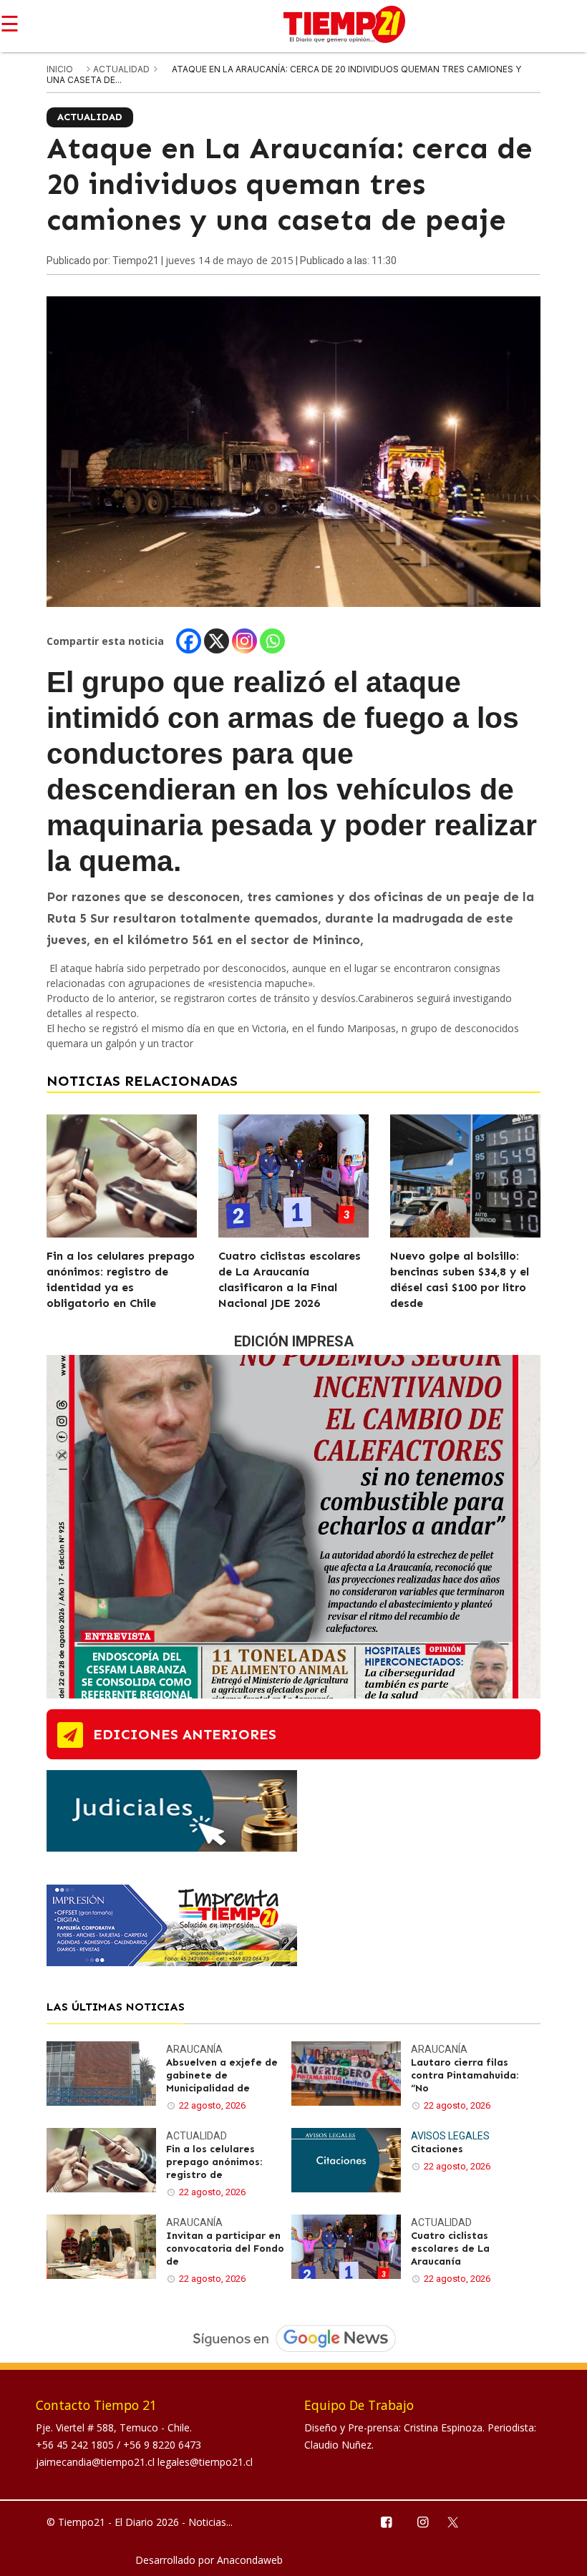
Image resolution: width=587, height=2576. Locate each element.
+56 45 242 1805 (76, 2445)
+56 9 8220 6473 (162, 2445)
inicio (60, 69)
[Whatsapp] (272, 641)
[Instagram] (244, 641)
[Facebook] (189, 641)
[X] (217, 641)
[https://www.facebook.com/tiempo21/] (385, 2521)
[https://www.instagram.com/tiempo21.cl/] (422, 2521)
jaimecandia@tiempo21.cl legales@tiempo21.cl (144, 2462)
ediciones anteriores (185, 1734)
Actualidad (122, 69)
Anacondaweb (250, 2560)
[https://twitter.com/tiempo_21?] (459, 2521)
